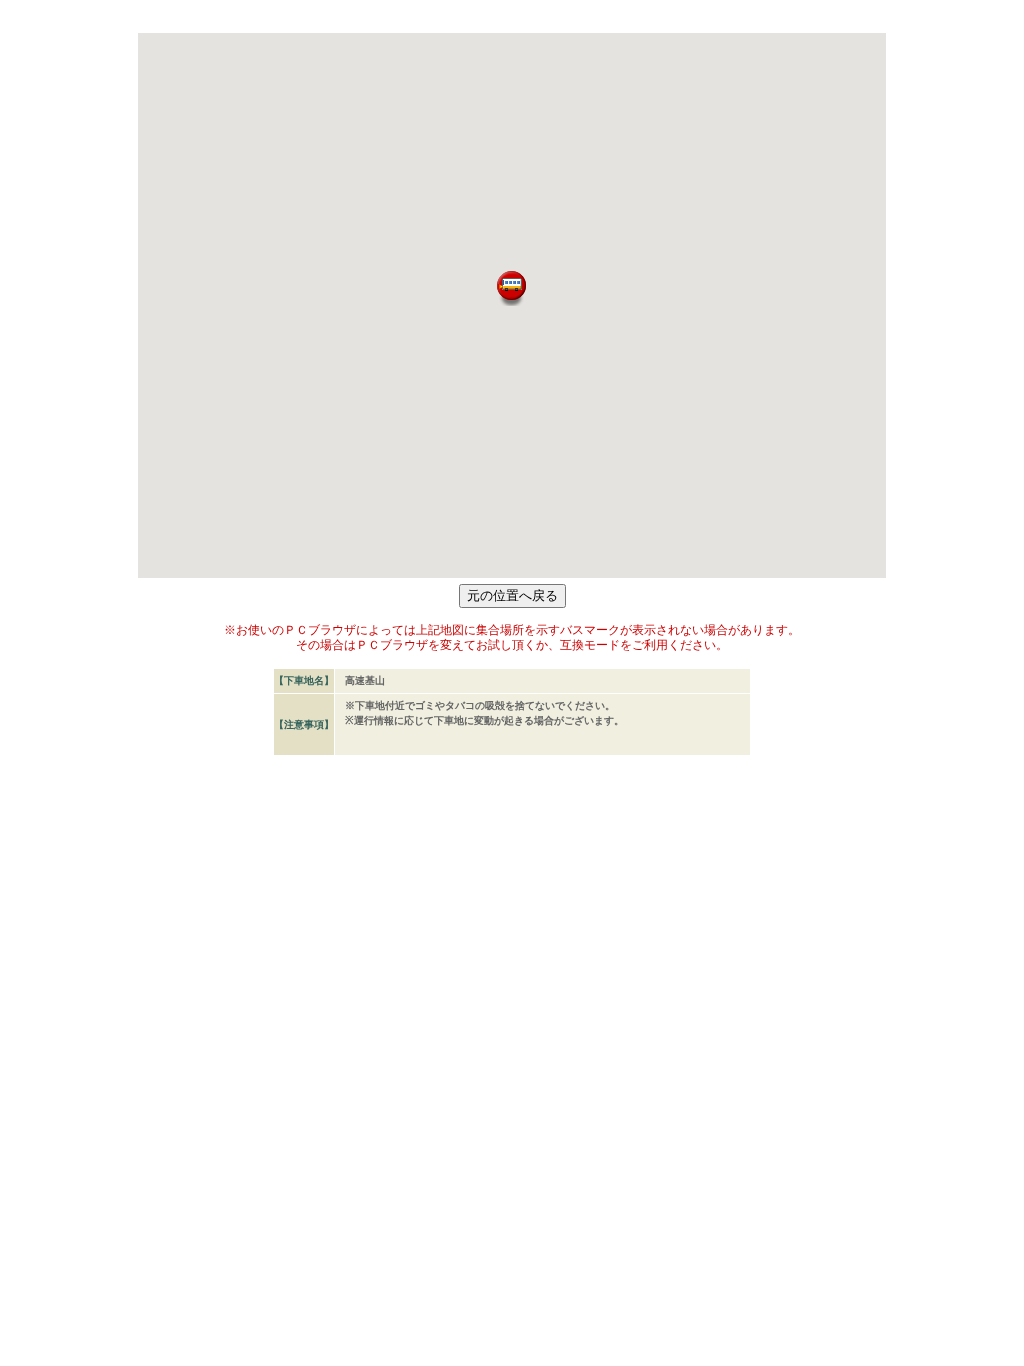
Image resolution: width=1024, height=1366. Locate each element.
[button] (511, 288)
